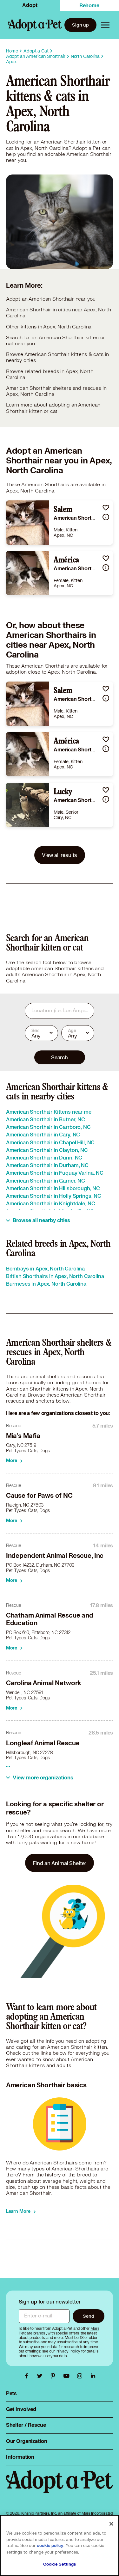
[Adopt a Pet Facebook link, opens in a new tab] (28, 2376)
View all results (60, 855)
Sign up (80, 25)
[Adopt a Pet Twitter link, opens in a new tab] (41, 2376)
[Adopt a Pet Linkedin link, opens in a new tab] (93, 2376)
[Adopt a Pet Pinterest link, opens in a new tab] (55, 2376)
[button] (106, 508)
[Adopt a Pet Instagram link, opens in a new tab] (81, 2376)
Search (60, 1057)
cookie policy (50, 2546)
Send (88, 2316)
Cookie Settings (60, 2564)
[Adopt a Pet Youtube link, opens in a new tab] (68, 2376)
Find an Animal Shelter (60, 1863)
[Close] (111, 2524)
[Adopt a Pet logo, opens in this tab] (60, 2488)
